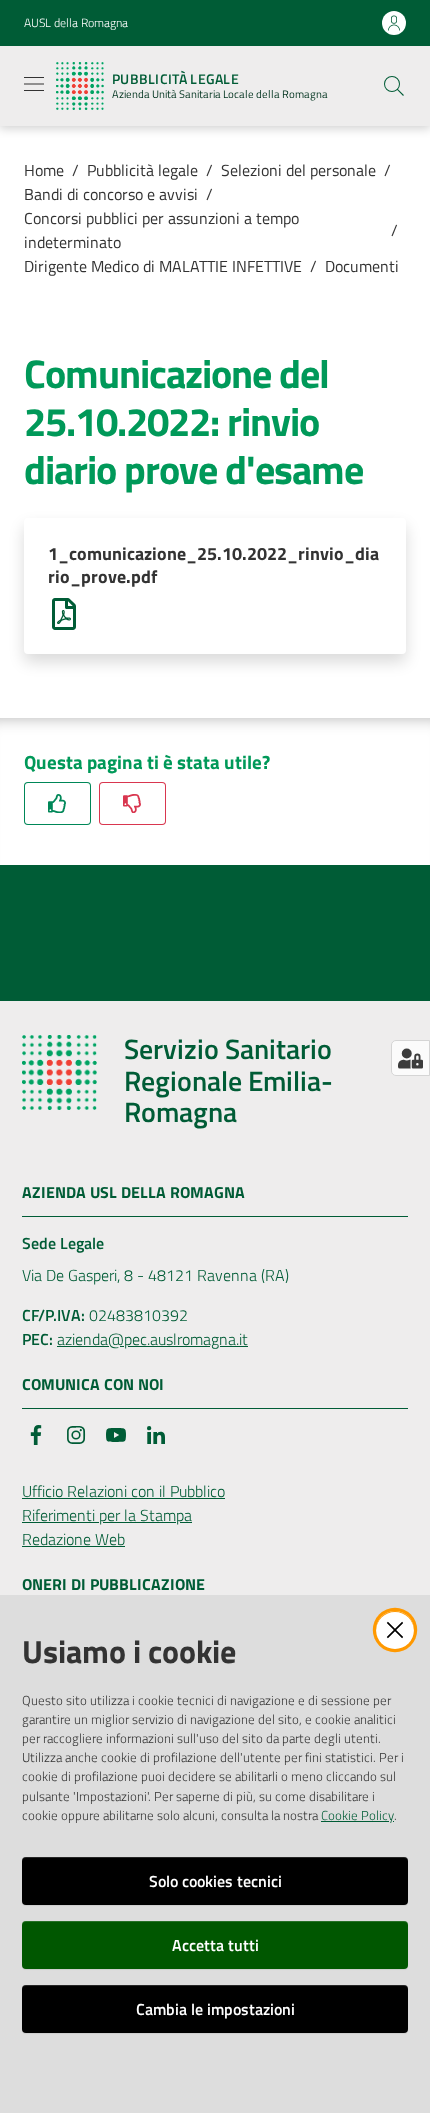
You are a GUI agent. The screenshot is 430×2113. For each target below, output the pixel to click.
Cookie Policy (357, 1815)
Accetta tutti (215, 1945)
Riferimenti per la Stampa (107, 1515)
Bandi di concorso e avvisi (111, 194)
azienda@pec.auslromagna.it (152, 1339)
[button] (394, 86)
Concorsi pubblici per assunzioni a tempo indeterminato (161, 230)
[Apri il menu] (34, 84)
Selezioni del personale (298, 170)
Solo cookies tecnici (215, 1881)
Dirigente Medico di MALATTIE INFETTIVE (163, 266)
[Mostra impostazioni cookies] (410, 1058)
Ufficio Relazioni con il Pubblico (123, 1491)
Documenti (362, 266)
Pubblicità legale (142, 170)
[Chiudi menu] (358, 40)
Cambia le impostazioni (215, 2009)
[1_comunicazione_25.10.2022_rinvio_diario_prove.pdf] (64, 612)
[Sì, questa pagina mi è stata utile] (57, 803)
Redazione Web (73, 1539)
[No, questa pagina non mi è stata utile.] (132, 803)
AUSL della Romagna (76, 23)
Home (44, 170)
